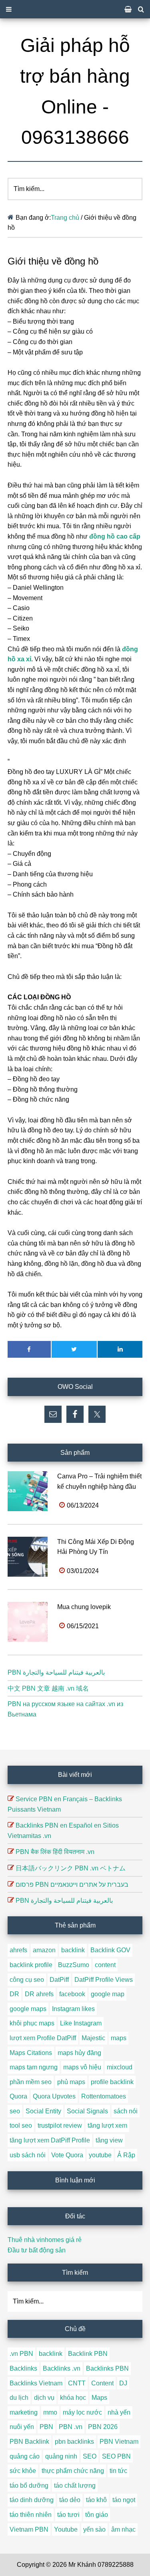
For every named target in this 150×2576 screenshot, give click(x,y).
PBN (46, 2427)
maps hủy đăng (79, 2053)
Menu (75, 9)
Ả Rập (126, 2155)
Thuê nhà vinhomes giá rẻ (45, 2240)
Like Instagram (81, 2023)
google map (108, 1994)
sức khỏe (23, 2471)
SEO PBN (116, 2456)
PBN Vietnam (119, 2442)
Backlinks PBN (107, 2368)
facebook (72, 1994)
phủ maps (71, 2082)
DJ (123, 2383)
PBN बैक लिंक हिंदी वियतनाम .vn (55, 1852)
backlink (73, 1950)
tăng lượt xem (107, 2125)
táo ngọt (124, 2500)
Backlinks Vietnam (36, 2383)
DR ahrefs (39, 1994)
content (105, 1965)
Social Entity (43, 2111)
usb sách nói (28, 2155)
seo (15, 2111)
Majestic (93, 2038)
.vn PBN (21, 2354)
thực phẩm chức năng (73, 2471)
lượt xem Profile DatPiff (43, 2038)
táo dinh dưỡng (32, 2500)
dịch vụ (44, 2398)
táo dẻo (70, 2500)
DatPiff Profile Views (104, 1980)
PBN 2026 (103, 2427)
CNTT (77, 2383)
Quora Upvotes (54, 2096)
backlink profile (31, 1965)
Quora (18, 2096)
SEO (90, 2456)
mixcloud (120, 2067)
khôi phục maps (32, 2023)
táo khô (96, 2500)
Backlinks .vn (62, 2368)
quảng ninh (61, 2456)
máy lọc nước (82, 2412)
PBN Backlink (29, 2442)
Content (102, 2383)
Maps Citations (31, 2053)
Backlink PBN (88, 2354)
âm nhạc (123, 2529)
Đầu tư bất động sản (37, 2250)
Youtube (66, 2529)
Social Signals (87, 2111)
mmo (50, 2412)
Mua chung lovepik (84, 1607)
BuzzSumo (74, 1965)
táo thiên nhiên (31, 2515)
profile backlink (112, 2082)
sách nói (126, 2111)
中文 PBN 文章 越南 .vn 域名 (48, 1688)
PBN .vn (71, 2427)
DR (14, 1994)
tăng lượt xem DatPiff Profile (50, 2140)
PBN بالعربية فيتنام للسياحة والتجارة (56, 1672)
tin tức (118, 2471)
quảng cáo (25, 2456)
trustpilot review (60, 2125)
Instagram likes (73, 2009)
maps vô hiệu (82, 2067)
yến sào (94, 2529)
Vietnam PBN (29, 2529)
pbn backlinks (74, 2442)
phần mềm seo (31, 2082)
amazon (44, 1950)
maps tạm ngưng (34, 2067)
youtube (100, 2155)
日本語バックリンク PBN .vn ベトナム (71, 1868)
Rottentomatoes (104, 2096)
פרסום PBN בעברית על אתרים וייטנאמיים (72, 1885)
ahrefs (18, 1950)
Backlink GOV (110, 1950)
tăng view (109, 2140)
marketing (24, 2412)
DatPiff (59, 1980)
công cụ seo (27, 1980)
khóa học (73, 2398)
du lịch (19, 2398)
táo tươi (68, 2515)
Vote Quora (67, 2155)
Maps (99, 2398)
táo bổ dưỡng (29, 2485)
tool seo (21, 2125)
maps (119, 2038)
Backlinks (23, 2368)
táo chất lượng (75, 2485)
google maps (28, 2009)
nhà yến (119, 2412)
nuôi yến (22, 2427)
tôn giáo (97, 2515)
